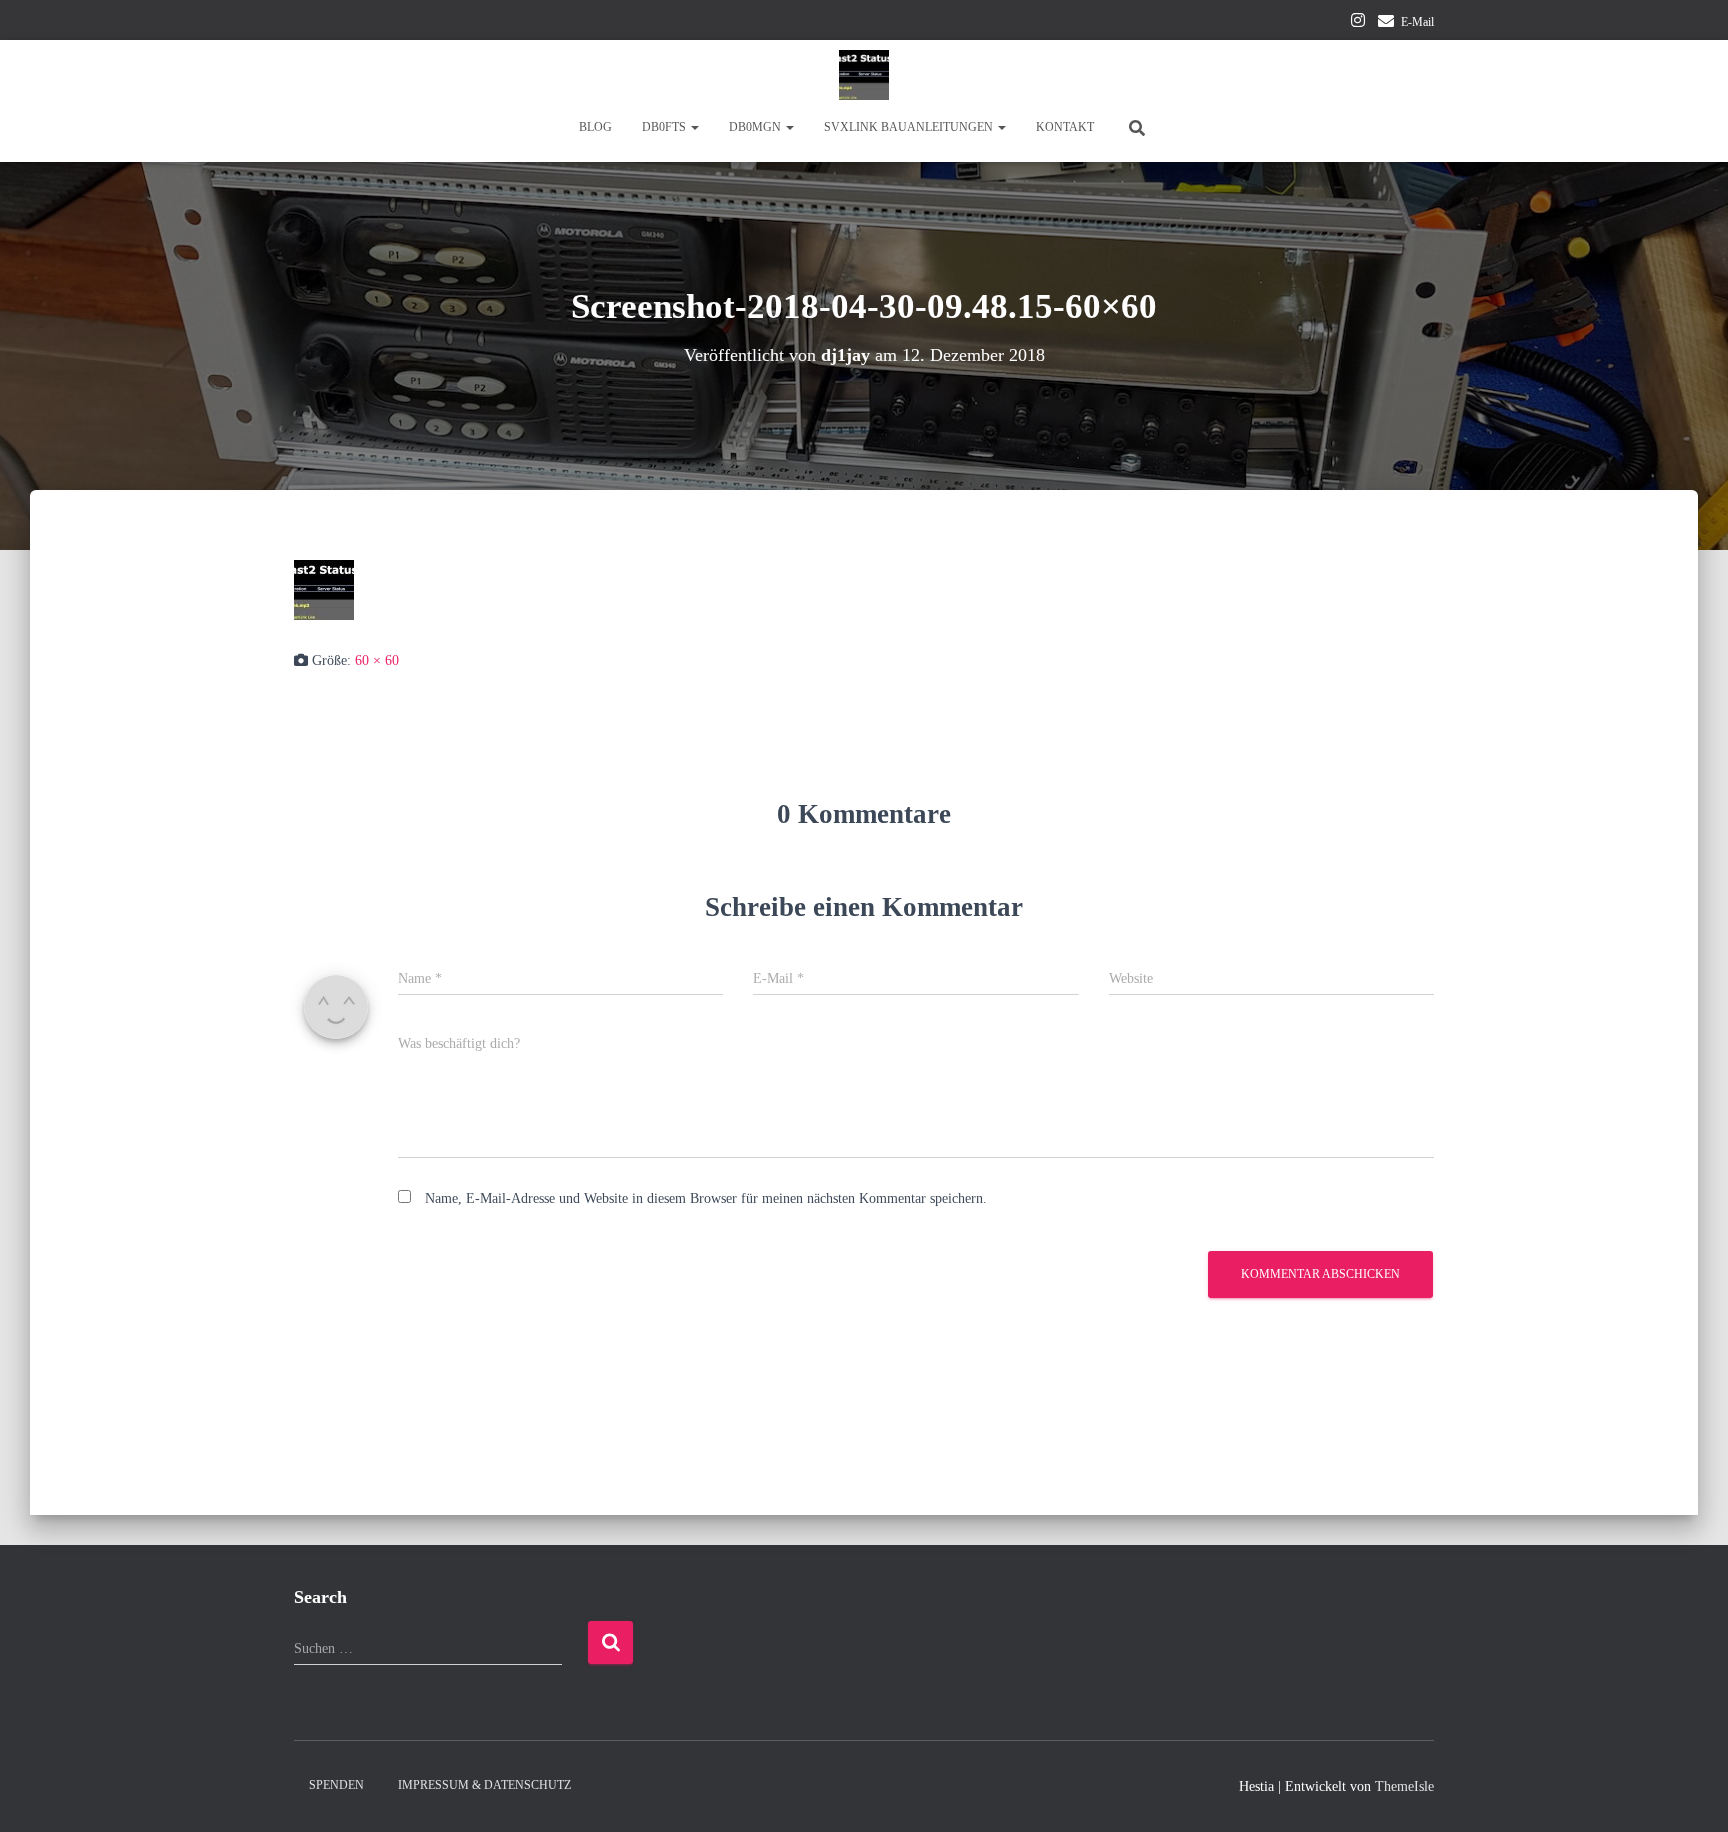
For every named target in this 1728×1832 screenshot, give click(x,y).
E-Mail (1417, 22)
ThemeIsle (1404, 1786)
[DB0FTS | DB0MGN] (864, 75)
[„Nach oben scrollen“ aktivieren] (1688, 1792)
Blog (595, 127)
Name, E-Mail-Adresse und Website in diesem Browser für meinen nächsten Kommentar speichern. (706, 1198)
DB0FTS (665, 127)
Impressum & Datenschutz (484, 1785)
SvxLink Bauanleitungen (910, 127)
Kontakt (1065, 127)
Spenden (336, 1785)
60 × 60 (377, 660)
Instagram (1358, 23)
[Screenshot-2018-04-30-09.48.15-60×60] (324, 588)
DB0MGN (756, 127)
